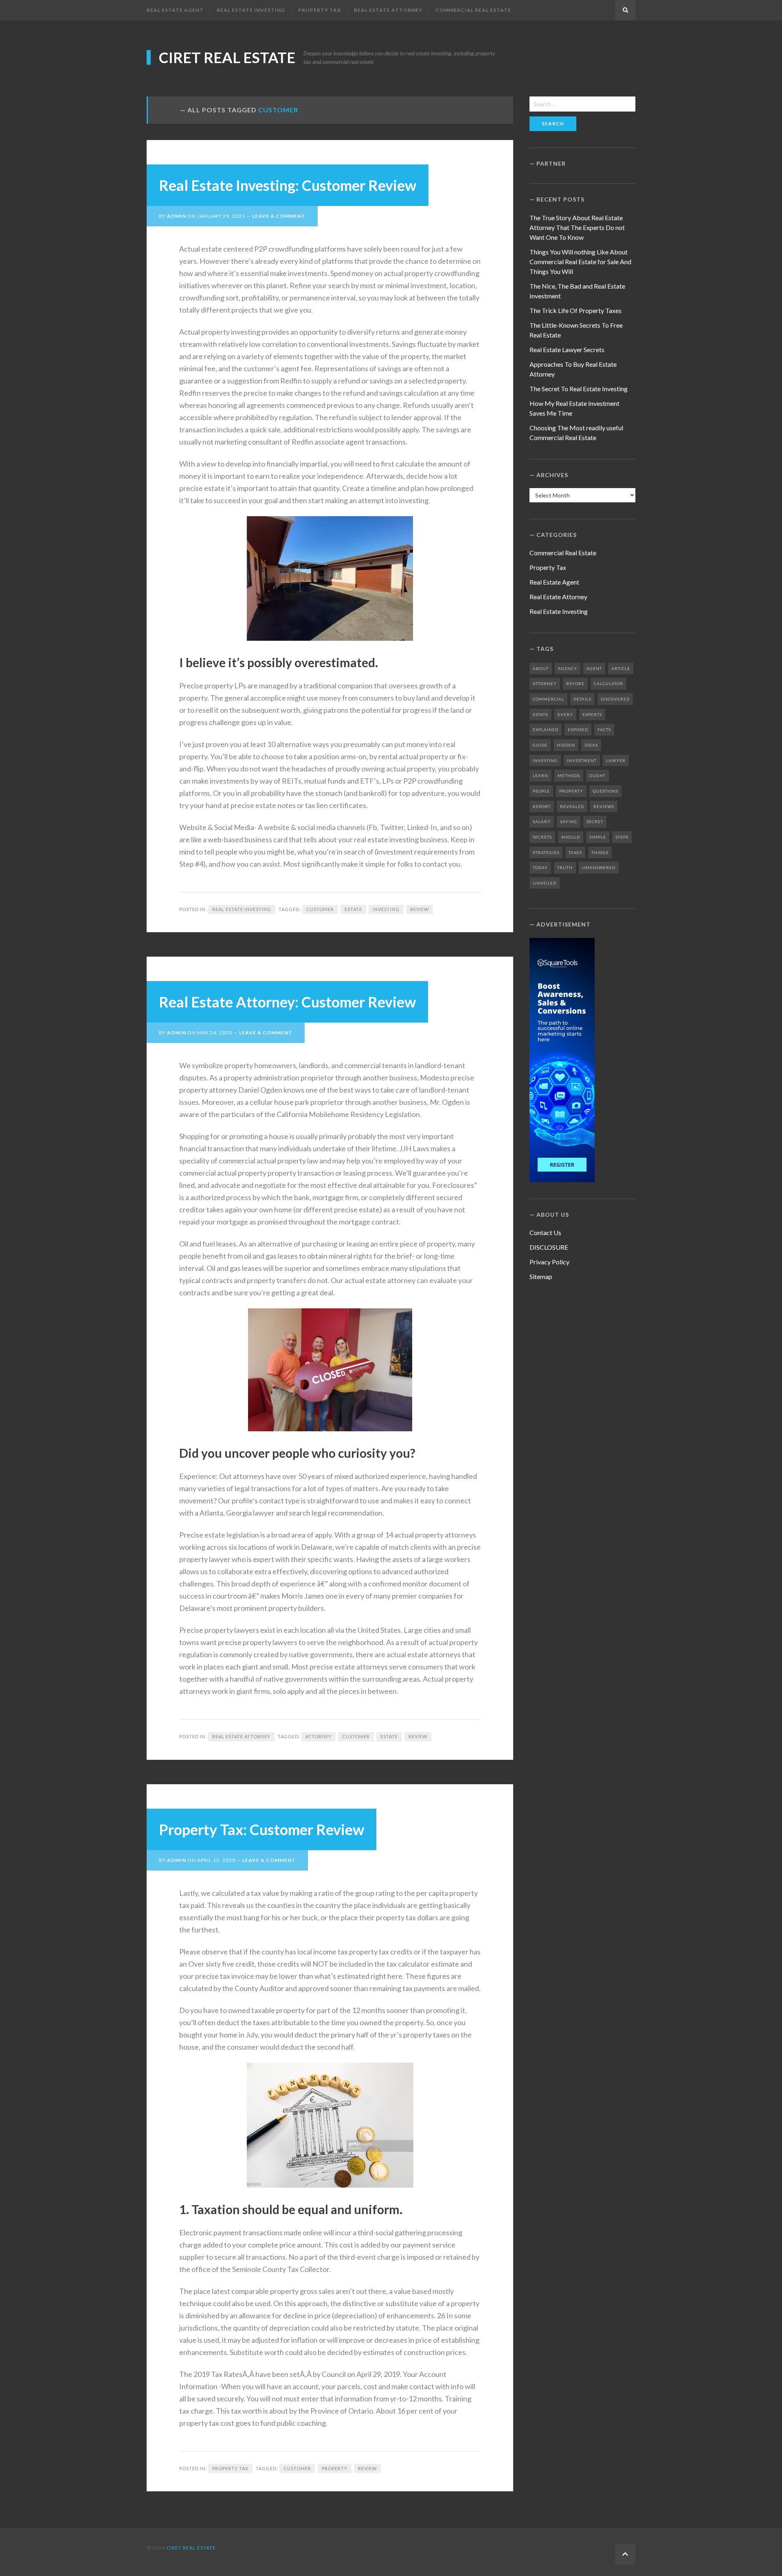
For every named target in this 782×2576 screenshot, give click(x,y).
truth (565, 867)
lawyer (616, 760)
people (541, 791)
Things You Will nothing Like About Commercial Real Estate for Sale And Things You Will (580, 262)
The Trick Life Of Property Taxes (576, 310)
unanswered (599, 867)
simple (598, 837)
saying (569, 821)
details (582, 699)
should (571, 837)
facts (604, 729)
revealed (572, 806)
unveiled (545, 883)
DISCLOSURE (549, 1247)
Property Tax (320, 10)
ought (597, 775)
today (540, 867)
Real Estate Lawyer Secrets (567, 349)
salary (542, 821)
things (600, 852)
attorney (319, 1736)
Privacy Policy (549, 1262)
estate (353, 909)
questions (605, 791)
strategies (546, 852)
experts (592, 714)
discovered (615, 699)
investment (582, 760)
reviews (604, 806)
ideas (591, 745)
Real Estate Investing (251, 10)
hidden (566, 745)
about (541, 668)
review (420, 909)
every (565, 714)
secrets (542, 837)
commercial (548, 699)
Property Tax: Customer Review (261, 1829)
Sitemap (541, 1276)
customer (320, 909)
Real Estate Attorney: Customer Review (287, 1002)
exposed (578, 729)
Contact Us (545, 1232)
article (621, 668)
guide (540, 745)
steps (622, 837)
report (542, 806)
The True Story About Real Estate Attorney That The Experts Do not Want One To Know (577, 227)
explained (546, 729)
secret (595, 821)
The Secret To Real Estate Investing (579, 389)
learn (540, 775)
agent (594, 668)
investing (386, 909)
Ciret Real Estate (227, 57)
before (575, 683)
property (335, 2468)
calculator (608, 683)
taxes (575, 852)
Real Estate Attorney (388, 10)
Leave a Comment (279, 216)
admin (177, 216)
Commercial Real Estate (473, 10)
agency (568, 668)
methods (569, 775)
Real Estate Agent (175, 10)
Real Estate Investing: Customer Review (288, 185)
